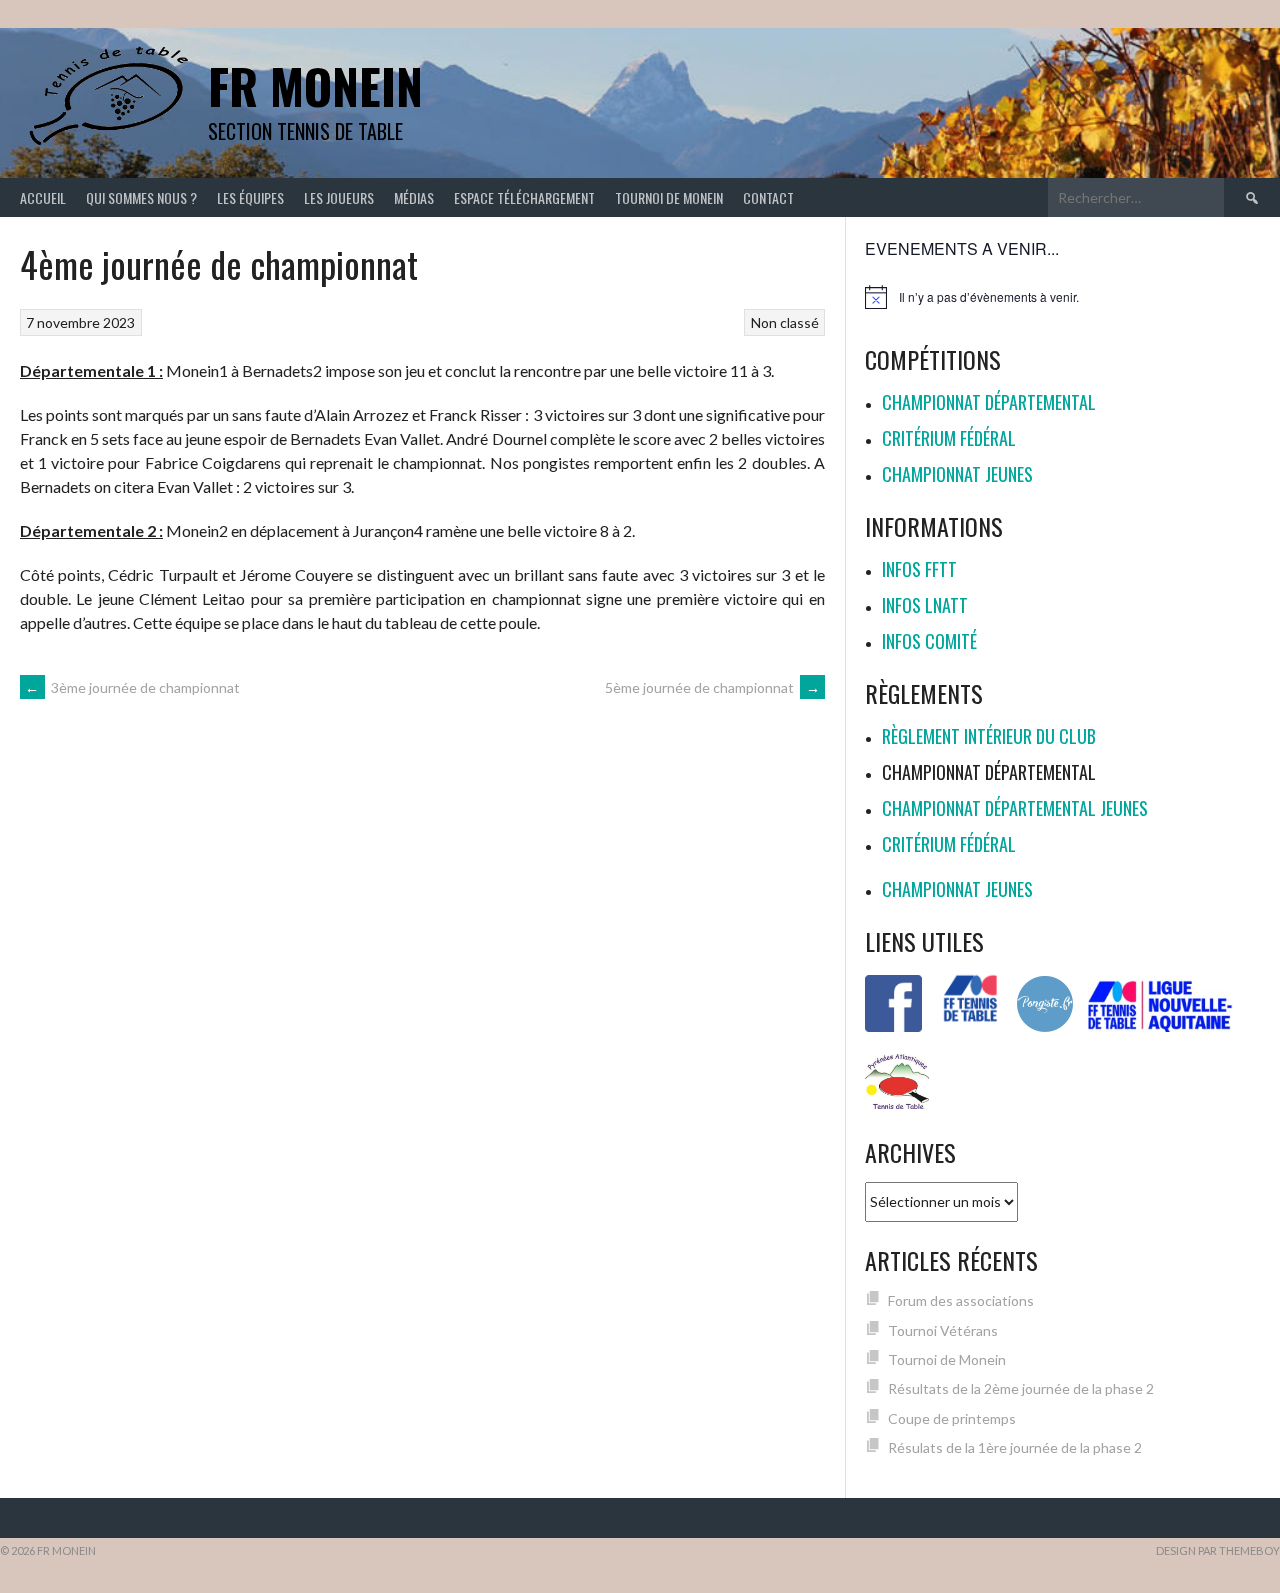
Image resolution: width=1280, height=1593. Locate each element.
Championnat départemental (989, 402)
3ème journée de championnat (132, 687)
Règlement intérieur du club (989, 736)
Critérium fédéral (949, 438)
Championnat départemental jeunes (1015, 808)
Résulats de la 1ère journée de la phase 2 (1015, 1447)
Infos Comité (929, 641)
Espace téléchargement (524, 197)
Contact (768, 197)
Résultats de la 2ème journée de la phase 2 (1021, 1388)
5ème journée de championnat (712, 687)
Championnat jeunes (957, 474)
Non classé (785, 322)
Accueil (43, 197)
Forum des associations (961, 1300)
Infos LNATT (925, 605)
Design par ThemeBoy (1218, 1550)
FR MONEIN (315, 85)
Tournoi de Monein (669, 197)
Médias (414, 197)
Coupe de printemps (952, 1418)
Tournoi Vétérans (943, 1330)
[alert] (1062, 297)
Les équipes (250, 197)
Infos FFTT (919, 569)
